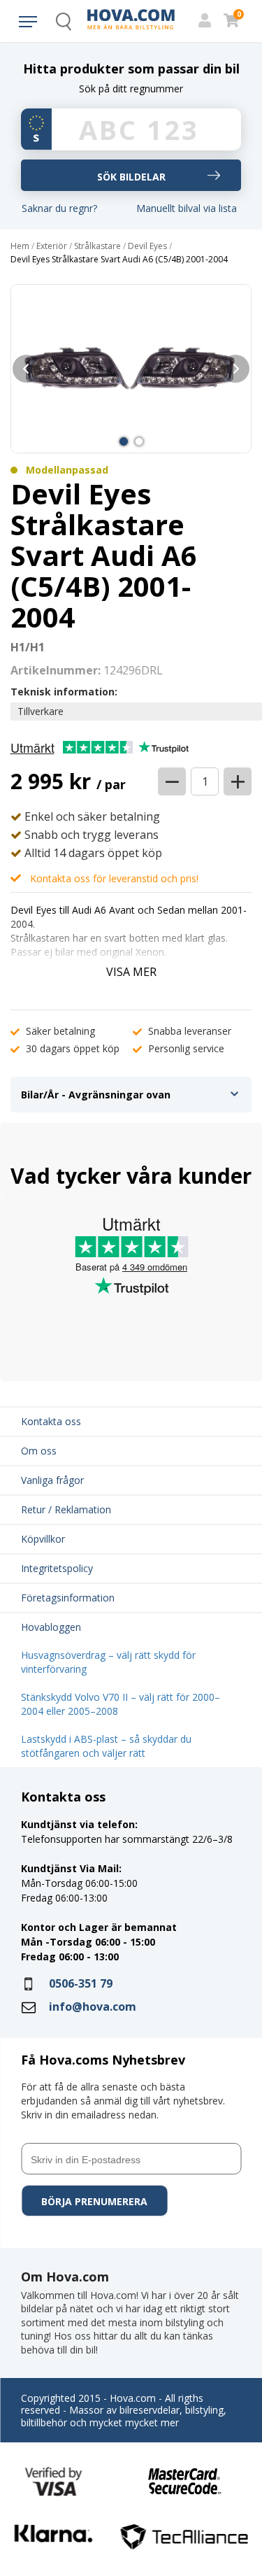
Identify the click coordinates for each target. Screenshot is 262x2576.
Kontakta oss (51, 1421)
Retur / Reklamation (66, 1509)
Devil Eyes (147, 246)
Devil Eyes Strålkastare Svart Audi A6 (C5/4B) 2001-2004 (119, 260)
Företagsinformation (68, 1598)
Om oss (39, 1451)
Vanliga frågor (52, 1480)
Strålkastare (97, 246)
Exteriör (52, 246)
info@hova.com (93, 2007)
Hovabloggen (51, 1627)
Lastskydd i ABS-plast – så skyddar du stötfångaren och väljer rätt (106, 1746)
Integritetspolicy (57, 1568)
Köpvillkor (43, 1539)
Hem (20, 246)
